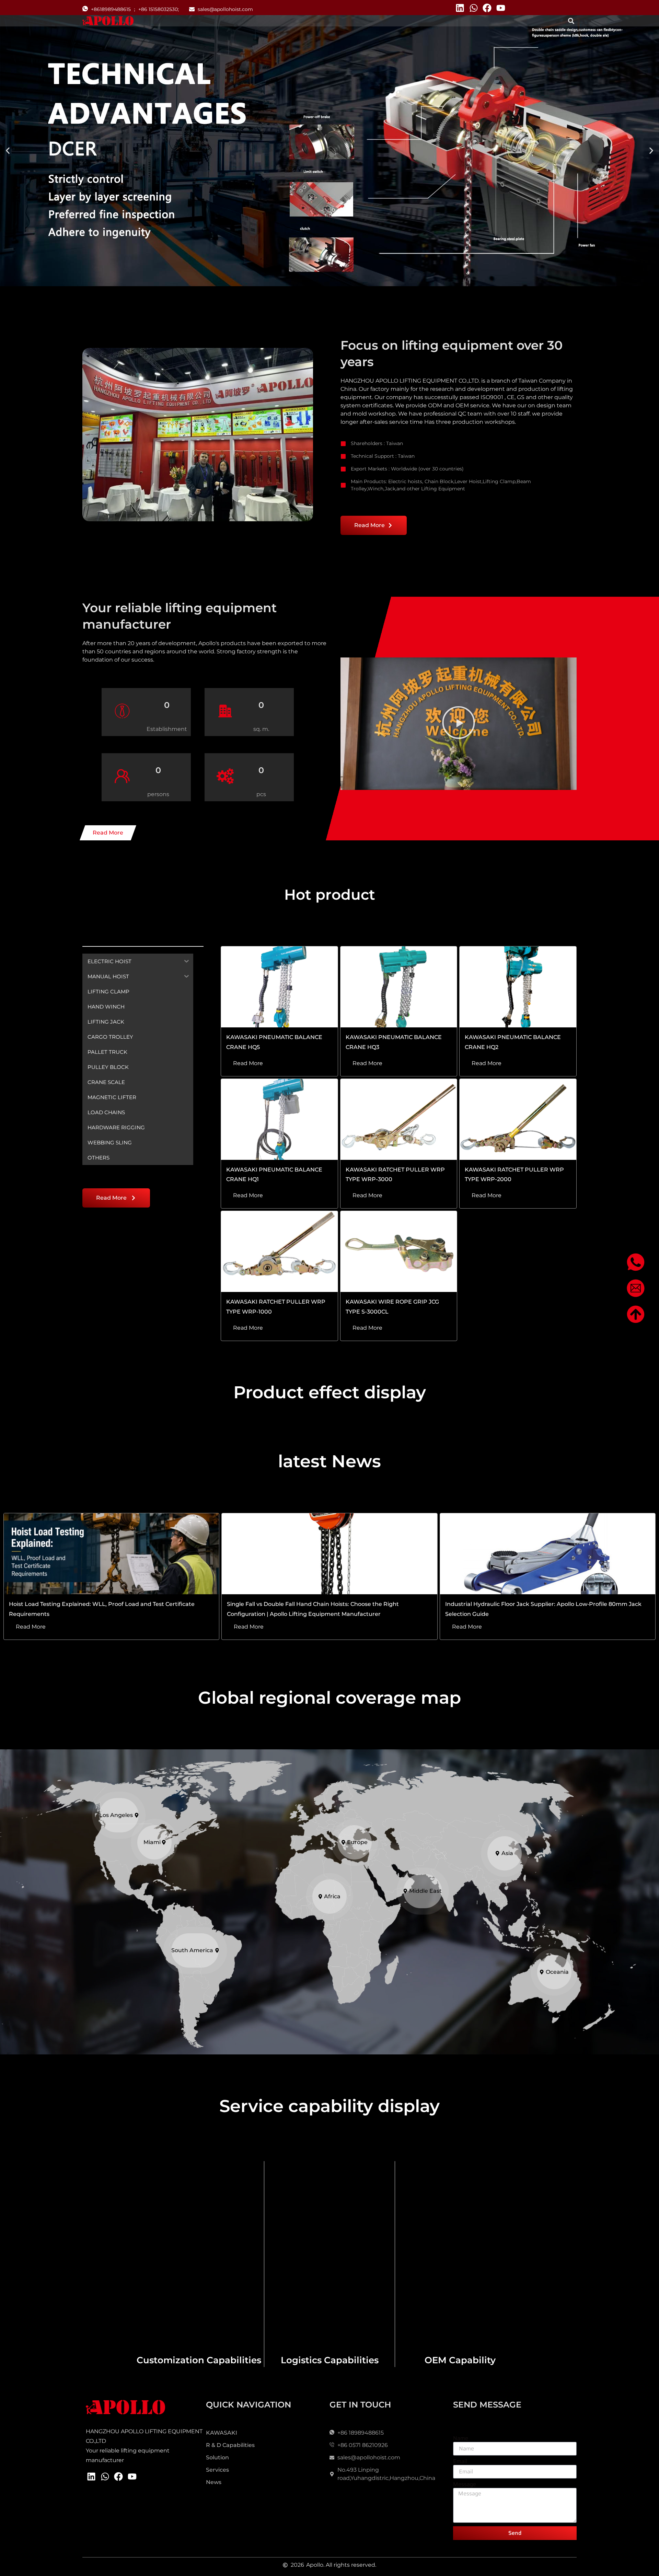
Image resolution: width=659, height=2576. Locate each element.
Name (461, 2439)
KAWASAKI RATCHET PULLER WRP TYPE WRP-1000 (276, 1307)
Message (465, 2485)
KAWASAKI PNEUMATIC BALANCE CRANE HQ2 (513, 1042)
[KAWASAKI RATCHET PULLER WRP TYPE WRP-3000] (399, 1119)
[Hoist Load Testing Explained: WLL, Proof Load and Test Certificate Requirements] (112, 1554)
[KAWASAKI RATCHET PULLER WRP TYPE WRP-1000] (279, 1251)
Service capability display (329, 2106)
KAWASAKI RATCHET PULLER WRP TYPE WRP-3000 (395, 1175)
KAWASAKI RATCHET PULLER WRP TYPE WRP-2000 (514, 1175)
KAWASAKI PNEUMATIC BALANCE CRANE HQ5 (274, 1042)
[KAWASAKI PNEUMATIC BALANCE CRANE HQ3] (399, 987)
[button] (571, 21)
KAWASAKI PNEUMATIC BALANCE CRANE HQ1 (274, 1175)
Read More (248, 1063)
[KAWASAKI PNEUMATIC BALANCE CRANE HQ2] (518, 987)
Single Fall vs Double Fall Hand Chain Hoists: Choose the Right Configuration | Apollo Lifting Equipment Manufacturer (313, 1609)
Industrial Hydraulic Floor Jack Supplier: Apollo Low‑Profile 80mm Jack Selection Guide (543, 1609)
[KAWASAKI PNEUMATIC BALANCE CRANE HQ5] (279, 987)
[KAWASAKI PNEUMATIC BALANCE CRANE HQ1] (279, 1119)
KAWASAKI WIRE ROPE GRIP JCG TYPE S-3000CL (392, 1307)
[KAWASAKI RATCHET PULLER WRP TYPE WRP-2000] (518, 1119)
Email (460, 2462)
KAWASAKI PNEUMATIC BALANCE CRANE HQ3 (394, 1042)
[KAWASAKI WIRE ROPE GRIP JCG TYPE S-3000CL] (399, 1251)
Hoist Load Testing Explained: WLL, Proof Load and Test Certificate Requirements (102, 1609)
